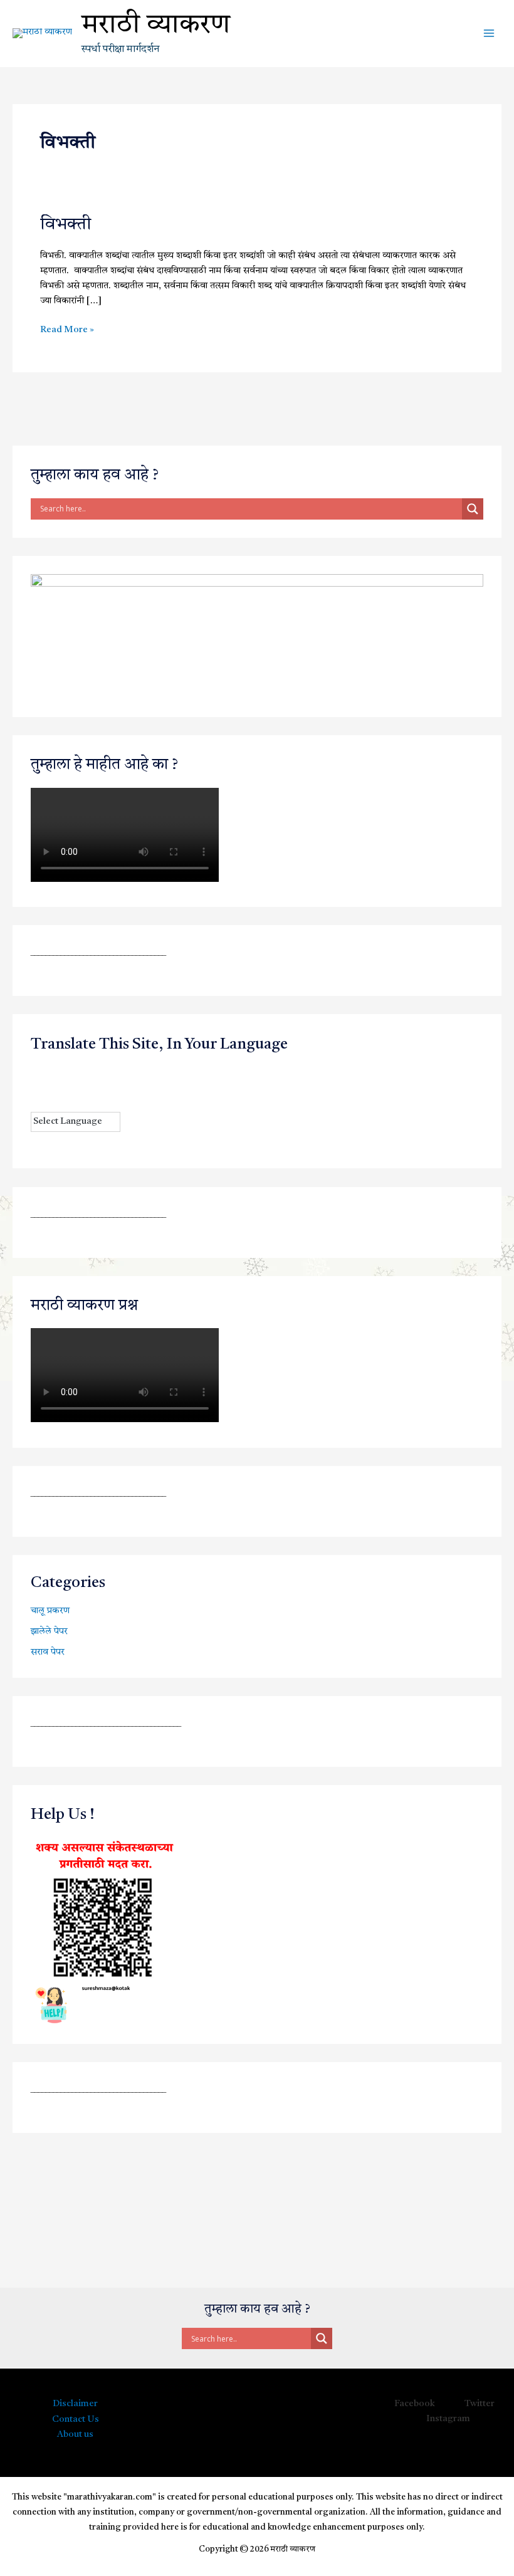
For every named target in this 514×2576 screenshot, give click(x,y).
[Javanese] (49, 1087)
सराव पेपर (48, 1652)
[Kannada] (61, 1087)
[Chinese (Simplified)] (49, 1072)
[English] (61, 1072)
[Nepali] (87, 1087)
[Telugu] (36, 1102)
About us (75, 2435)
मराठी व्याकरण (156, 26)
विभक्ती (66, 225)
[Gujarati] (99, 1072)
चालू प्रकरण (50, 1611)
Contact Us (76, 2420)
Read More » (67, 329)
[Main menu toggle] (489, 33)
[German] (87, 1072)
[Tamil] (124, 1087)
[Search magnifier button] (473, 509)
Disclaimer (75, 2404)
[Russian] (99, 1087)
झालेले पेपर (49, 1632)
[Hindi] (112, 1072)
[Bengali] (36, 1072)
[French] (74, 1072)
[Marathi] (74, 1087)
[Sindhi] (112, 1087)
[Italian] (36, 1087)
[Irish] (124, 1072)
